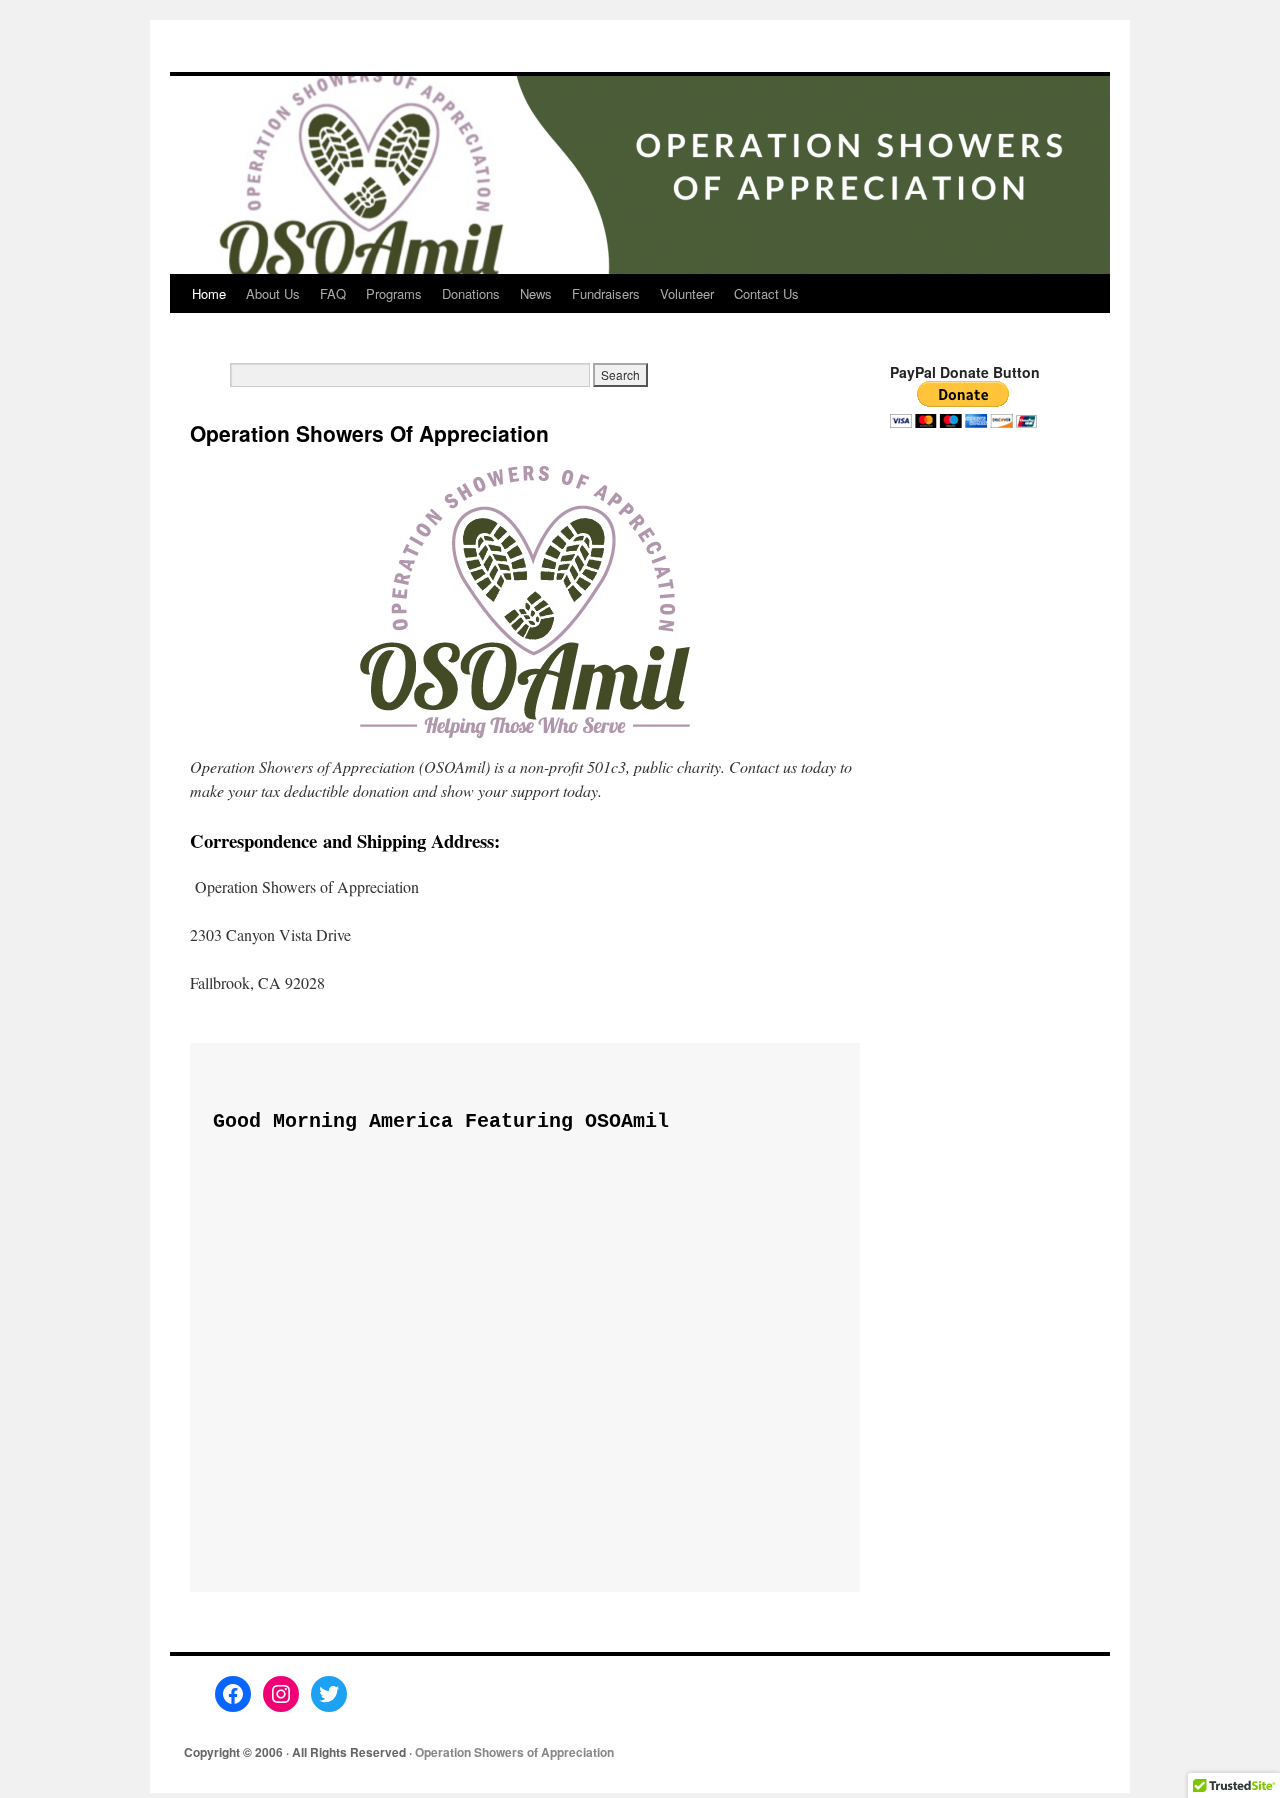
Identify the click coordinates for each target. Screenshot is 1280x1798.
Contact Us (766, 293)
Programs (394, 293)
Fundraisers (606, 293)
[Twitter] (329, 1694)
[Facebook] (233, 1694)
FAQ (333, 293)
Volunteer (687, 293)
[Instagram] (281, 1694)
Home (209, 293)
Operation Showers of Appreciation (514, 1752)
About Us (273, 293)
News (536, 293)
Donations (471, 293)
